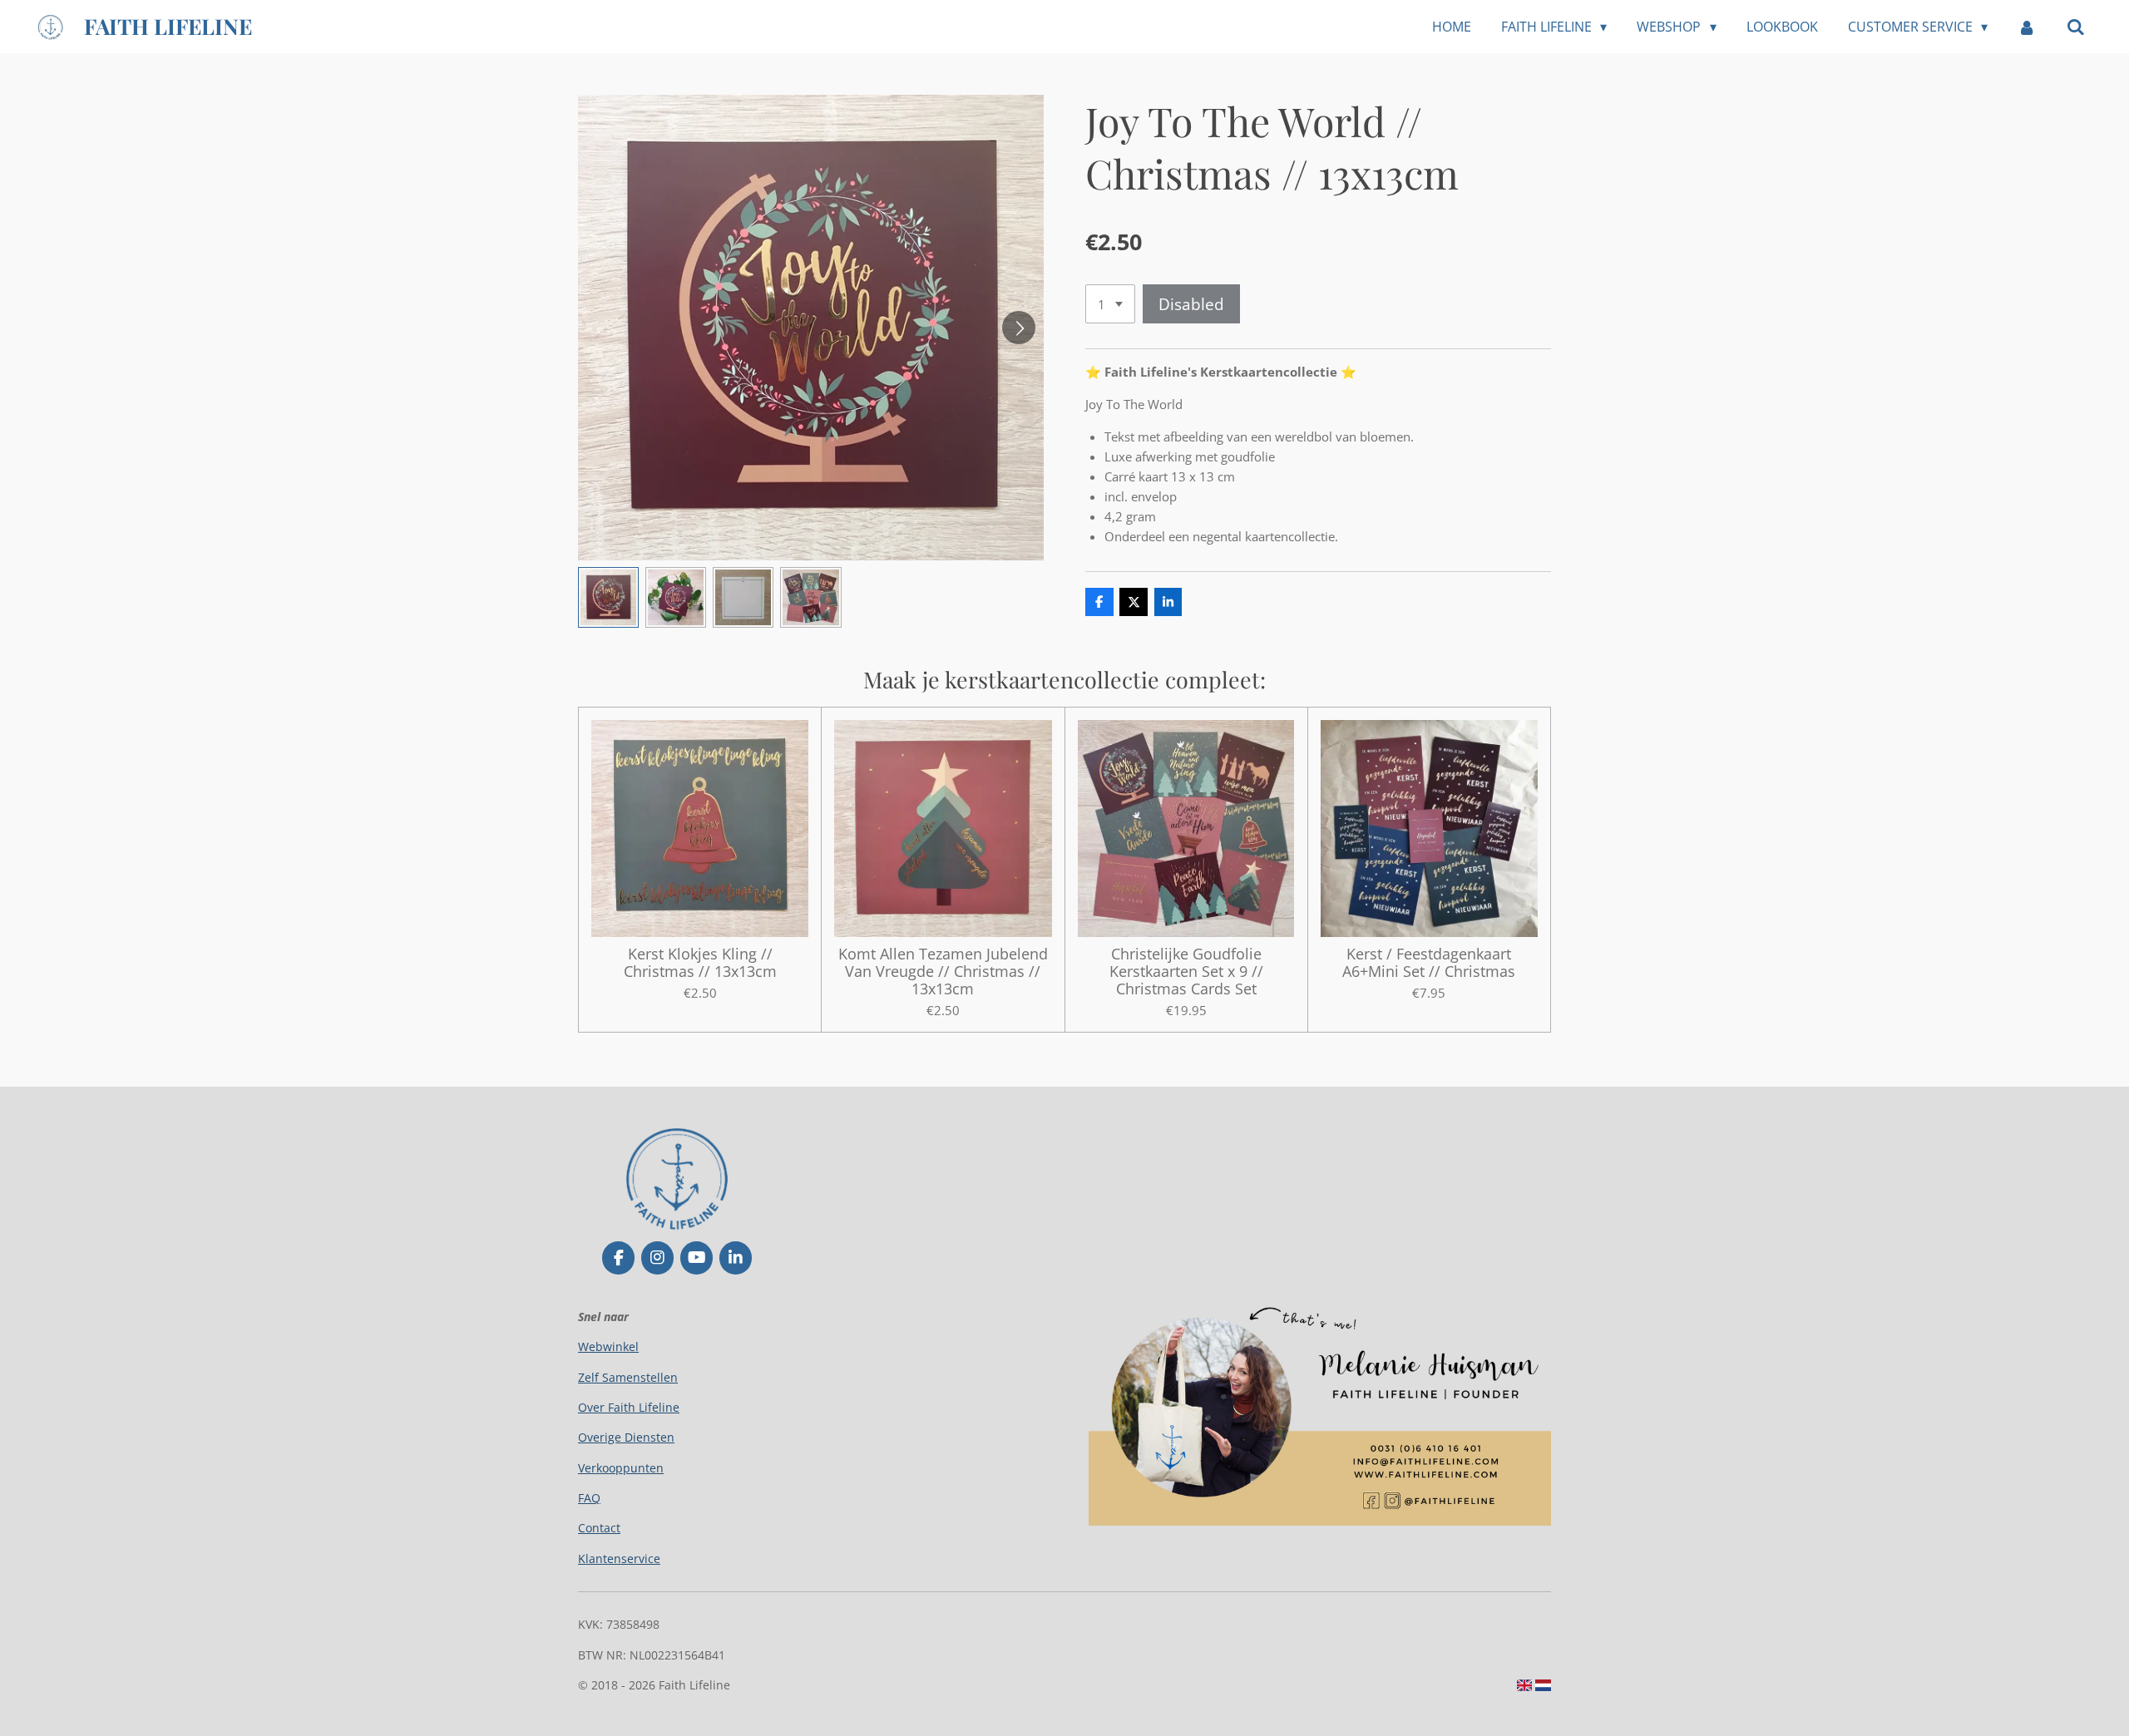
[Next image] (1019, 328)
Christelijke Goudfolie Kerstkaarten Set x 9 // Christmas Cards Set (1186, 972)
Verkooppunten (621, 1468)
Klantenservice (619, 1558)
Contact (599, 1528)
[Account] (2027, 27)
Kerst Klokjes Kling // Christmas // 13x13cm (700, 963)
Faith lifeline (168, 26)
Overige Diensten (626, 1437)
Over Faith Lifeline (629, 1407)
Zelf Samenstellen (628, 1377)
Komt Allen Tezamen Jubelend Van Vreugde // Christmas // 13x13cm (943, 972)
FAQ (589, 1498)
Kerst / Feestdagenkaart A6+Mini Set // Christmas (1429, 963)
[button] (608, 597)
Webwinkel (608, 1346)
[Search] (2076, 27)
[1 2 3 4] (1110, 304)
